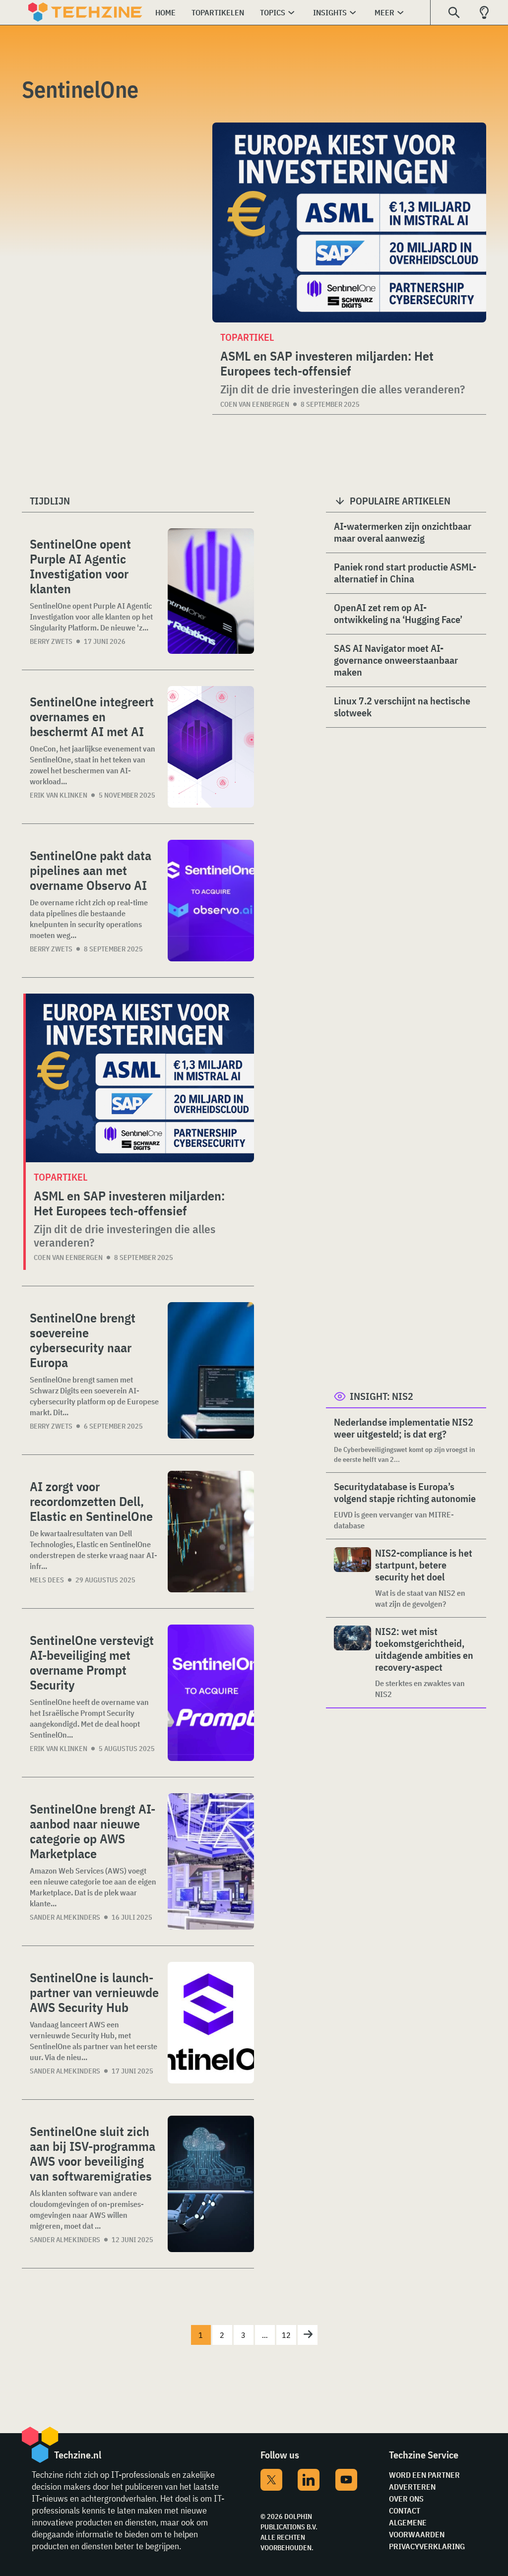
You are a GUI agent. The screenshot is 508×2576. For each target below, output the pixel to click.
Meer (384, 12)
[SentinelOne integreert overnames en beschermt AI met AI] (211, 747)
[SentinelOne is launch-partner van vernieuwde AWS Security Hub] (211, 2023)
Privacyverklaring (427, 2546)
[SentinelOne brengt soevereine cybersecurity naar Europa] (211, 1370)
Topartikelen (218, 12)
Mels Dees (47, 1580)
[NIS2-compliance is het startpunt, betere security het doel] (352, 1578)
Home (165, 12)
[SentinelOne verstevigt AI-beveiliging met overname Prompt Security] (211, 1693)
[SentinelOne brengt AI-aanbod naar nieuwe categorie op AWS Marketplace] (211, 1861)
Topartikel (61, 1177)
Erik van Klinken (59, 795)
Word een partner (424, 2475)
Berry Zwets (51, 641)
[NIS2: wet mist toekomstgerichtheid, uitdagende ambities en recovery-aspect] (352, 1663)
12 (286, 2335)
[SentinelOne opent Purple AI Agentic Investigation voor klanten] (211, 591)
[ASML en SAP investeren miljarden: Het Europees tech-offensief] (349, 222)
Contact (405, 2511)
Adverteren (412, 2487)
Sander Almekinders (65, 1917)
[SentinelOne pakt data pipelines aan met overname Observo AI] (211, 901)
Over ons (406, 2499)
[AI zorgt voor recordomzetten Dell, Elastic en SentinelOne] (211, 1532)
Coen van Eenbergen (255, 404)
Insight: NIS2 (381, 1396)
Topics (273, 12)
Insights (330, 12)
